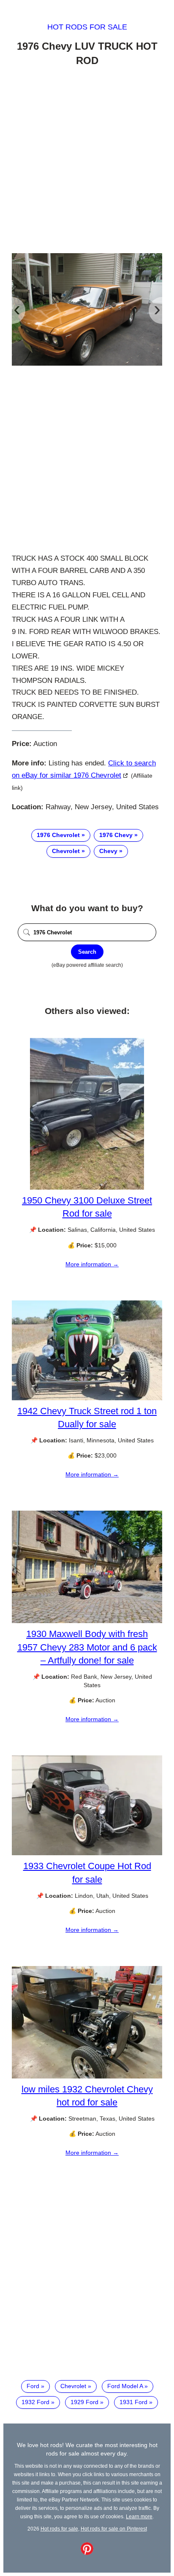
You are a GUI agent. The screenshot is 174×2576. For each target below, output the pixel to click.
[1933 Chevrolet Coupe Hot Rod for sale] (87, 1853)
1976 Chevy (116, 835)
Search (87, 952)
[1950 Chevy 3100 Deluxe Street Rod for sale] (87, 1188)
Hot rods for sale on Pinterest (114, 2529)
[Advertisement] (87, 161)
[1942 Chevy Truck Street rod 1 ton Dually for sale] (87, 1398)
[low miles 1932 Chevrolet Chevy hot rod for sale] (87, 2076)
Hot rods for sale (87, 27)
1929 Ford (84, 2402)
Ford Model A (125, 2386)
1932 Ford (35, 2402)
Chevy (108, 851)
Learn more (139, 2516)
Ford (33, 2386)
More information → (92, 1264)
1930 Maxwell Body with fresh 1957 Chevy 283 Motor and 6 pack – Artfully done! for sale (87, 1647)
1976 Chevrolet (58, 835)
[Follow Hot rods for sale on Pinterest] (87, 2553)
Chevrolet (66, 851)
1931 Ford (133, 2402)
